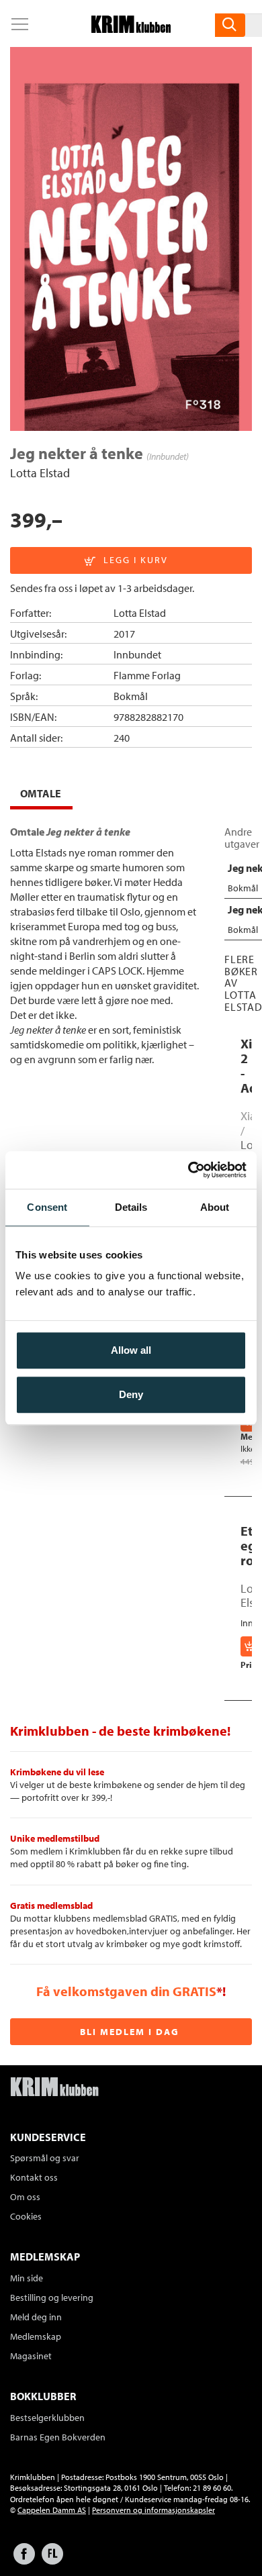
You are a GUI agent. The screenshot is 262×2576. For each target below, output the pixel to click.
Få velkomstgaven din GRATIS (126, 1991)
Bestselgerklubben (47, 2418)
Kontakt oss (34, 2177)
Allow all (131, 1350)
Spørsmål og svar (45, 2158)
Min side (27, 2278)
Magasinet (31, 2356)
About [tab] (215, 1207)
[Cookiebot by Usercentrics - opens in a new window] (188, 1170)
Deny (131, 1394)
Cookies (26, 2216)
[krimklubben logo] (54, 2088)
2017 (124, 634)
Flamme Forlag (147, 675)
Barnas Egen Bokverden (58, 2437)
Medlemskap (36, 2336)
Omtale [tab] (41, 793)
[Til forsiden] (131, 29)
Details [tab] (131, 1207)
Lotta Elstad (40, 473)
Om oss (25, 2197)
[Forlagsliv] (52, 2560)
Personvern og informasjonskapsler (154, 2510)
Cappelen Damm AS (52, 2510)
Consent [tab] (47, 1207)
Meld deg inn (36, 2317)
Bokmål (131, 696)
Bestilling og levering (52, 2297)
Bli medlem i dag (130, 2032)
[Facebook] (24, 2560)
